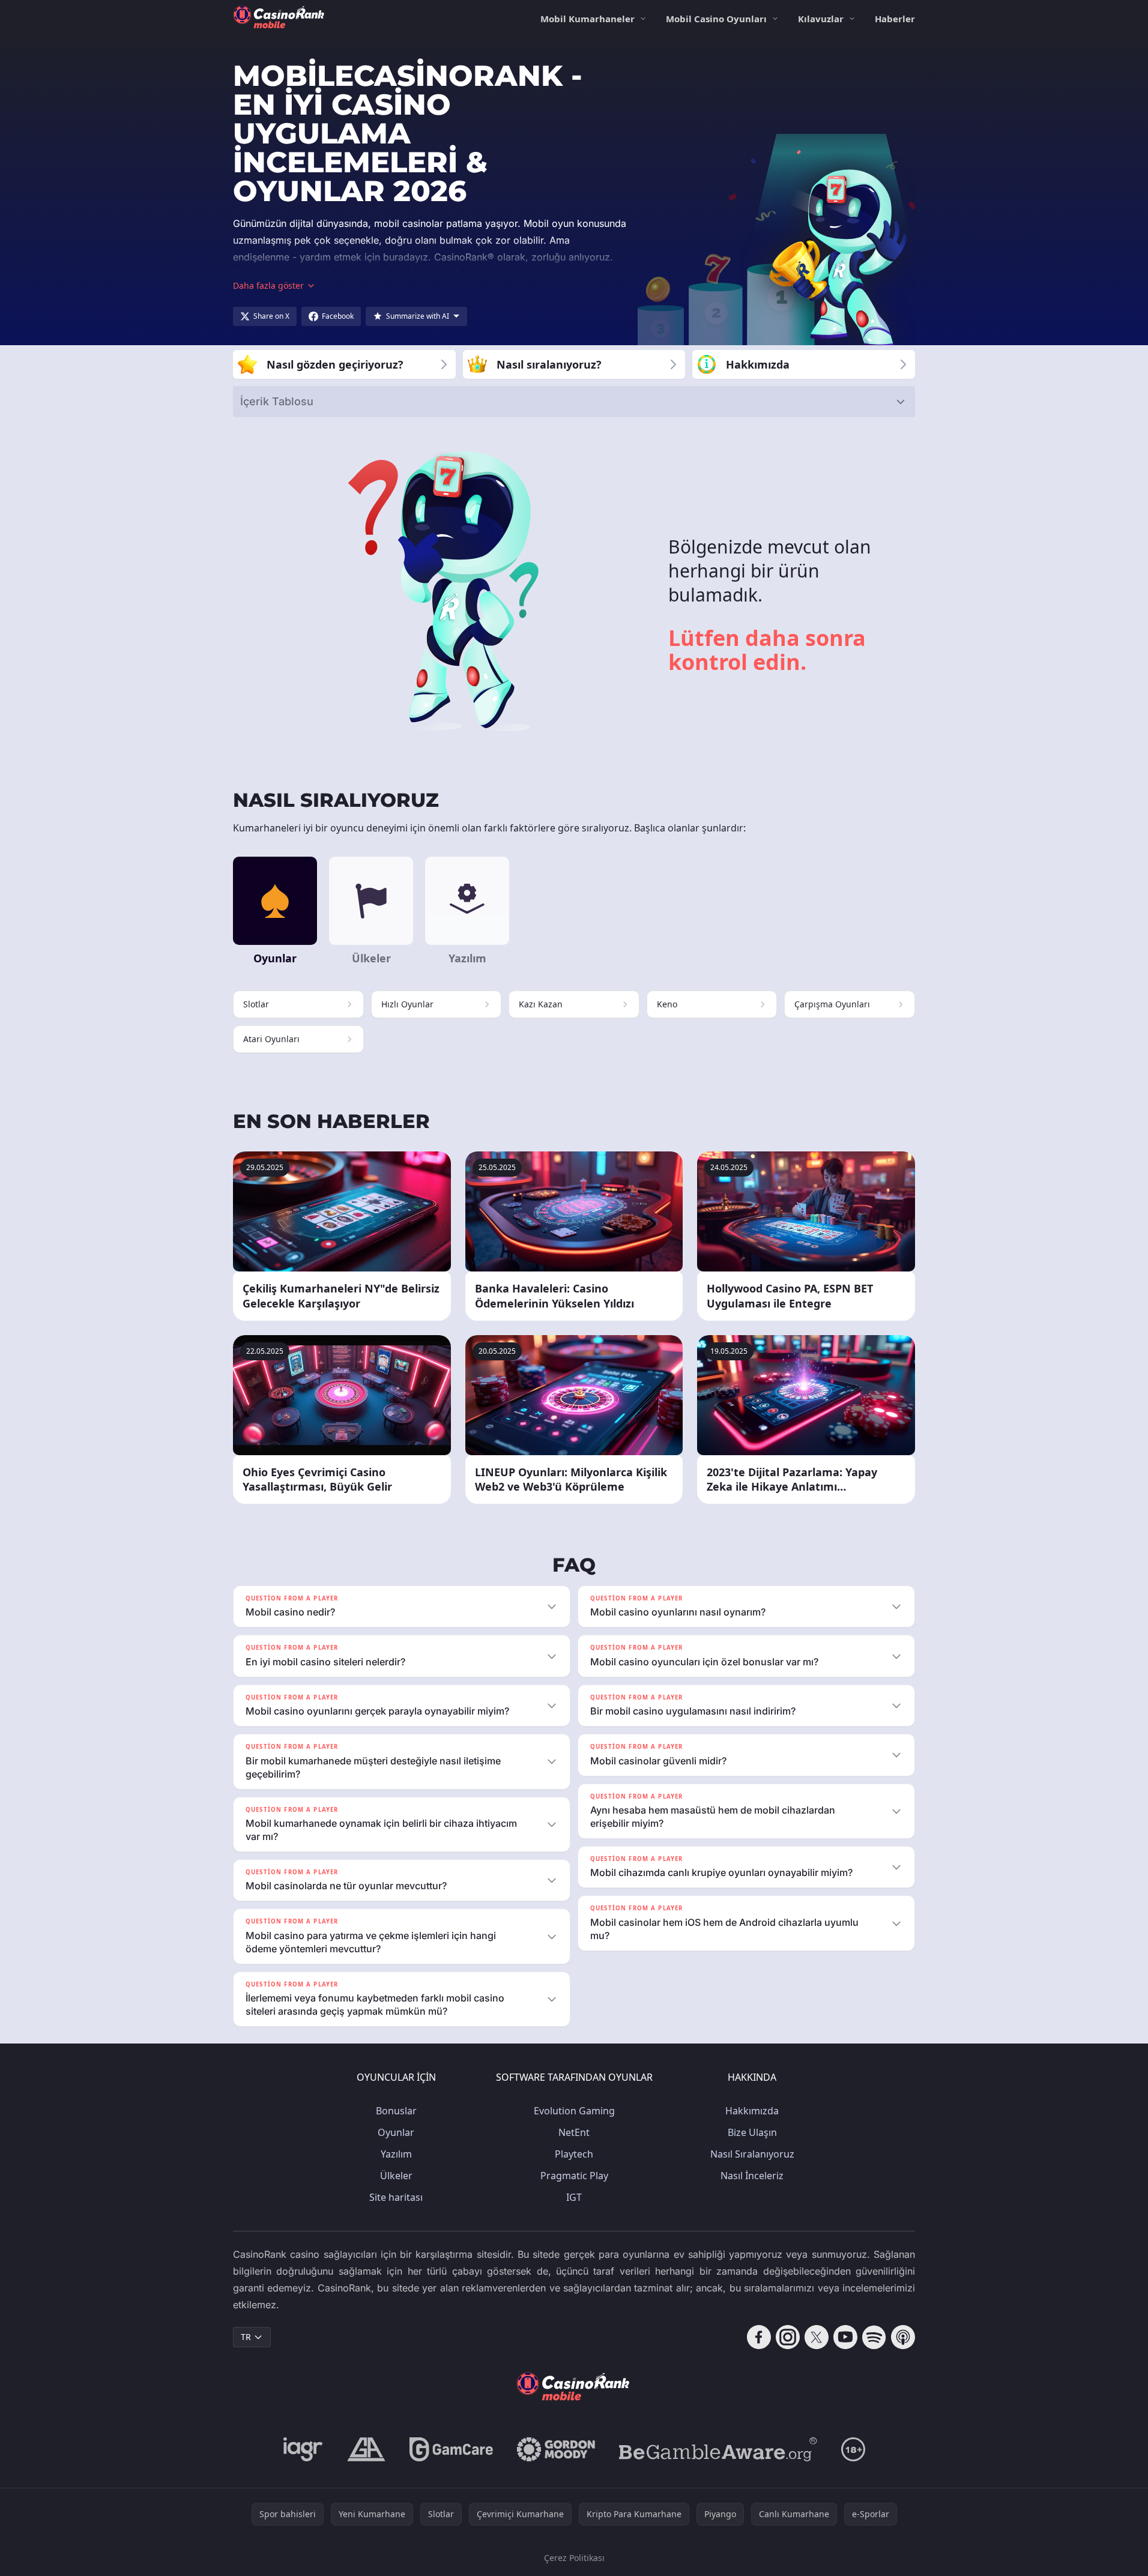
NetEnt (574, 2132)
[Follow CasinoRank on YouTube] (845, 2337)
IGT (574, 2197)
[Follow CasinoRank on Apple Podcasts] (903, 2337)
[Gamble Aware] (718, 2449)
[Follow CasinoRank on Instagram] (788, 2337)
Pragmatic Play (574, 2176)
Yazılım (396, 2154)
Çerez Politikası (574, 2558)
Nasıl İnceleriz (752, 2176)
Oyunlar (396, 2132)
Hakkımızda (752, 2111)
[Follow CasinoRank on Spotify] (874, 2337)
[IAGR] (303, 2449)
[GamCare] (451, 2449)
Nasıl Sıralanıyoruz (752, 2154)
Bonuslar (396, 2111)
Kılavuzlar (821, 19)
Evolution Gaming (574, 2111)
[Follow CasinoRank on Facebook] (759, 2337)
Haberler (895, 19)
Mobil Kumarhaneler (588, 19)
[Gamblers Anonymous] (366, 2449)
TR (246, 2337)
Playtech (574, 2154)
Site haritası (396, 2197)
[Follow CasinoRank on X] (817, 2337)
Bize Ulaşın (752, 2132)
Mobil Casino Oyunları (716, 19)
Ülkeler (396, 2176)
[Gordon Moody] (556, 2449)
